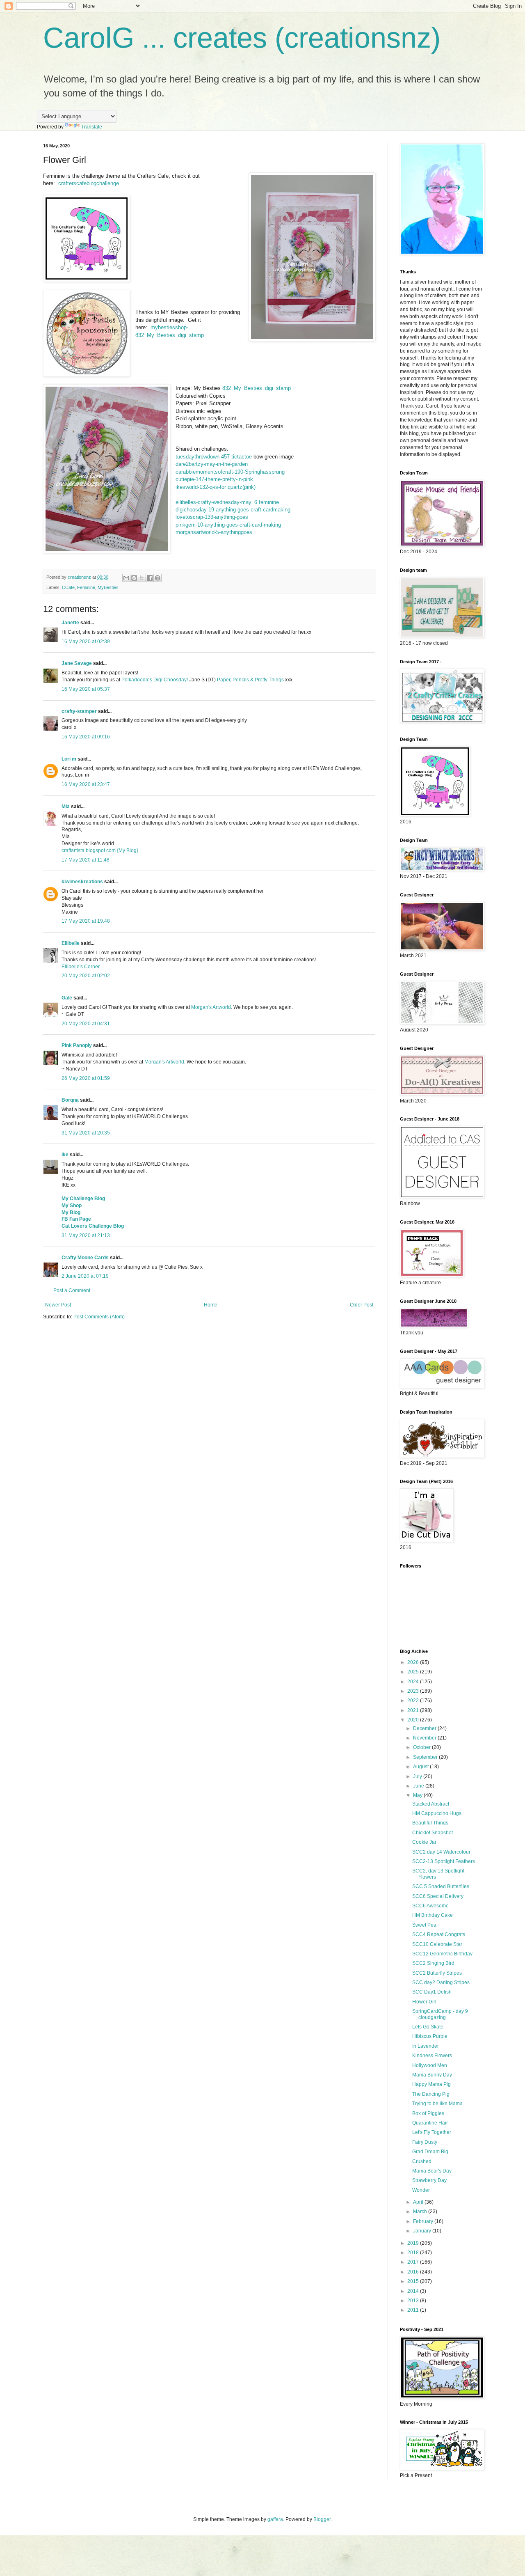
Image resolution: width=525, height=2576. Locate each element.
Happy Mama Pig (431, 2084)
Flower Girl (424, 2002)
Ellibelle (71, 943)
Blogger (322, 2519)
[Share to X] (142, 578)
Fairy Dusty (425, 2142)
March (421, 2212)
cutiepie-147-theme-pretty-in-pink (214, 479)
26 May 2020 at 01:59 (86, 1078)
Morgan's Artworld (211, 1007)
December (425, 1728)
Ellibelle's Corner (81, 967)
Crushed (422, 2161)
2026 (414, 1662)
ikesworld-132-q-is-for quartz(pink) (216, 487)
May (418, 1795)
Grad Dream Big (430, 2152)
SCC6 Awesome (430, 1906)
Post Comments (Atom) (99, 1317)
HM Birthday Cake (433, 1915)
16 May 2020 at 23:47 (86, 784)
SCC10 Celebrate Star (437, 1944)
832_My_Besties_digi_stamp (257, 388)
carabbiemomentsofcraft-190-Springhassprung (230, 472)
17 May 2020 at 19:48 (86, 921)
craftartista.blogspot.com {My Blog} (100, 850)
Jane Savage (77, 663)
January (423, 2231)
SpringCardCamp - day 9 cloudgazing (440, 2014)
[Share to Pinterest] (157, 578)
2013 (414, 2301)
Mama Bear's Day (432, 2171)
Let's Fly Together (432, 2132)
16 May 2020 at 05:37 (86, 689)
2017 (414, 2262)
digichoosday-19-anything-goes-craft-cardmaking (233, 510)
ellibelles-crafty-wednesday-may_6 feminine (227, 502)
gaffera (275, 2519)
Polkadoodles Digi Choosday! (155, 680)
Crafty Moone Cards (85, 1258)
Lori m (69, 759)
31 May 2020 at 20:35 (86, 1133)
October (422, 1747)
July (418, 1776)
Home (211, 1305)
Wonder (421, 2190)
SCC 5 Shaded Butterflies (441, 1886)
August (421, 1767)
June (419, 1786)
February (424, 2221)
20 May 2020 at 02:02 (86, 976)
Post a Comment (72, 1290)
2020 (414, 1720)
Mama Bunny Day (432, 2075)
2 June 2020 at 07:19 (85, 1276)
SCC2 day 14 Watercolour (441, 1852)
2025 (414, 1672)
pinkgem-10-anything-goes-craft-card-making (228, 525)
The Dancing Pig (431, 2094)
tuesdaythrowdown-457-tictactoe (214, 457)
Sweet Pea (424, 1925)
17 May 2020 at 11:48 (86, 860)
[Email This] (126, 578)
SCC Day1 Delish (432, 1992)
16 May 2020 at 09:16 (86, 737)
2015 (414, 2281)
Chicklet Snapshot (433, 1833)
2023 (414, 1691)
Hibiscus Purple (430, 2036)
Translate (92, 127)
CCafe (68, 587)
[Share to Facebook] (150, 578)
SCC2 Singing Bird (433, 1963)
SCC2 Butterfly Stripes (437, 1973)
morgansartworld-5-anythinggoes (214, 532)
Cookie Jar (424, 1842)
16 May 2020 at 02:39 (86, 642)
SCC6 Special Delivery (438, 1896)
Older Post (362, 1305)
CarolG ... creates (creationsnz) (242, 38)
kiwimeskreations (82, 882)
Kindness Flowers (432, 2056)
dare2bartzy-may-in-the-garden (212, 464)
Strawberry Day (429, 2180)
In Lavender (426, 2046)
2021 (414, 1710)
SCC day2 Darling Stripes (441, 1982)
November (425, 1738)
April (419, 2202)
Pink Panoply (77, 1045)
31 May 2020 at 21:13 (86, 1235)
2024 (414, 1682)
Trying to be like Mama (437, 2104)
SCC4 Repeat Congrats (439, 1934)
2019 (414, 2243)
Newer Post (58, 1305)
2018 (414, 2253)
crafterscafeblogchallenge (89, 183)
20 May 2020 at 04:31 (86, 1024)
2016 (414, 2272)
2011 (414, 2310)
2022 (414, 1701)
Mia (66, 807)
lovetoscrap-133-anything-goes (212, 517)
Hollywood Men (430, 2065)
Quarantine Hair (430, 2123)
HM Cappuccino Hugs (437, 1813)
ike (65, 1155)
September (426, 1757)
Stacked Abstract (431, 1804)
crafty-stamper (79, 711)
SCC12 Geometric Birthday (442, 1954)
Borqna (70, 1100)
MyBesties (108, 587)
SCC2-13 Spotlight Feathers (444, 1861)
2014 (414, 2291)
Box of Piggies (428, 2113)
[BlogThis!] (134, 578)
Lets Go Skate (428, 2027)
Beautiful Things (430, 1823)
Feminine (86, 587)
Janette (70, 623)
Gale (67, 998)
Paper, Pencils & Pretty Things (250, 680)
